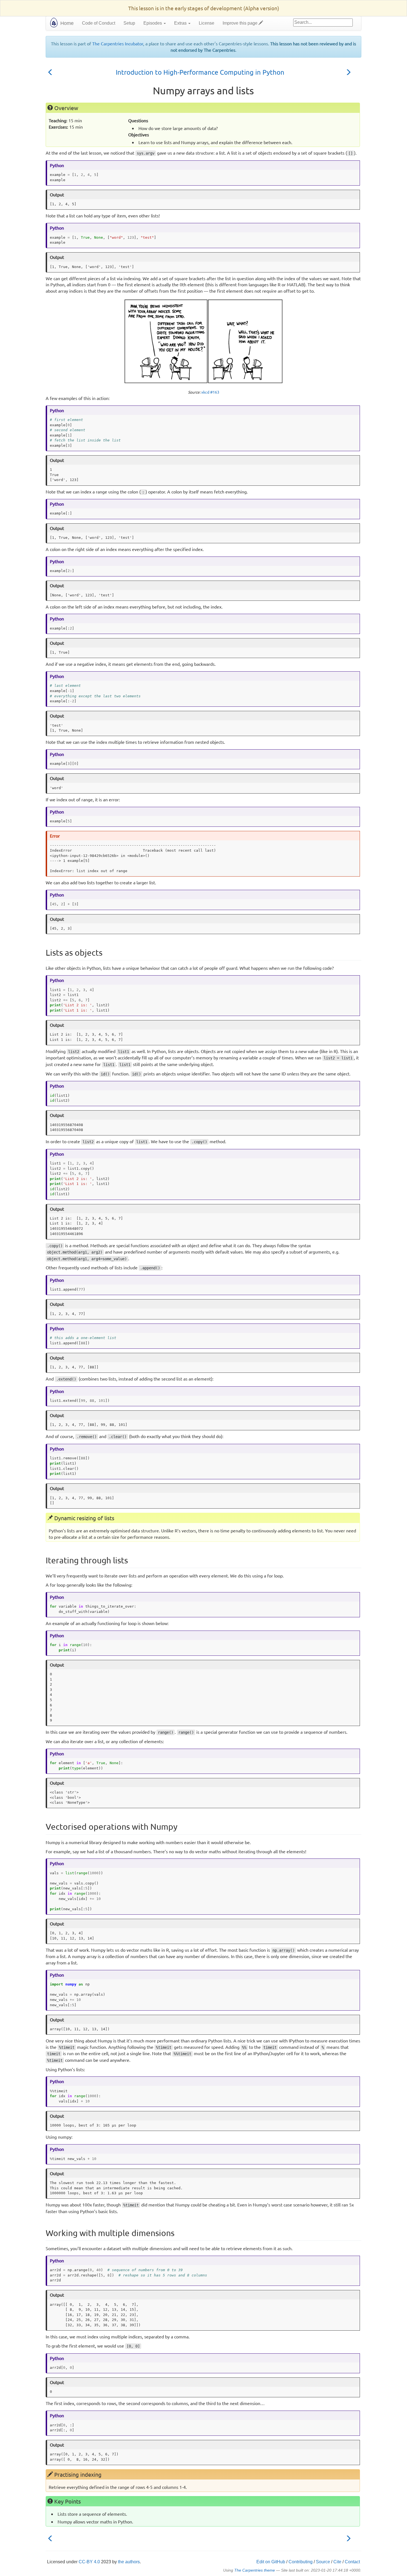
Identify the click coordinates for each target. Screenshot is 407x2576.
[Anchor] (59, 72)
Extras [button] (181, 23)
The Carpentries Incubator (118, 43)
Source (323, 2562)
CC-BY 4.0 (89, 2562)
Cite (337, 2562)
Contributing (301, 2562)
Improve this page (241, 23)
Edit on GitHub (271, 2562)
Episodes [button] (153, 23)
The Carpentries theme (255, 2570)
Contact (352, 2562)
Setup (129, 23)
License (207, 23)
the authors (129, 2562)
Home (67, 23)
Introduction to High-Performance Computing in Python (200, 72)
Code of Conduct (99, 23)
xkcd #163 (210, 392)
